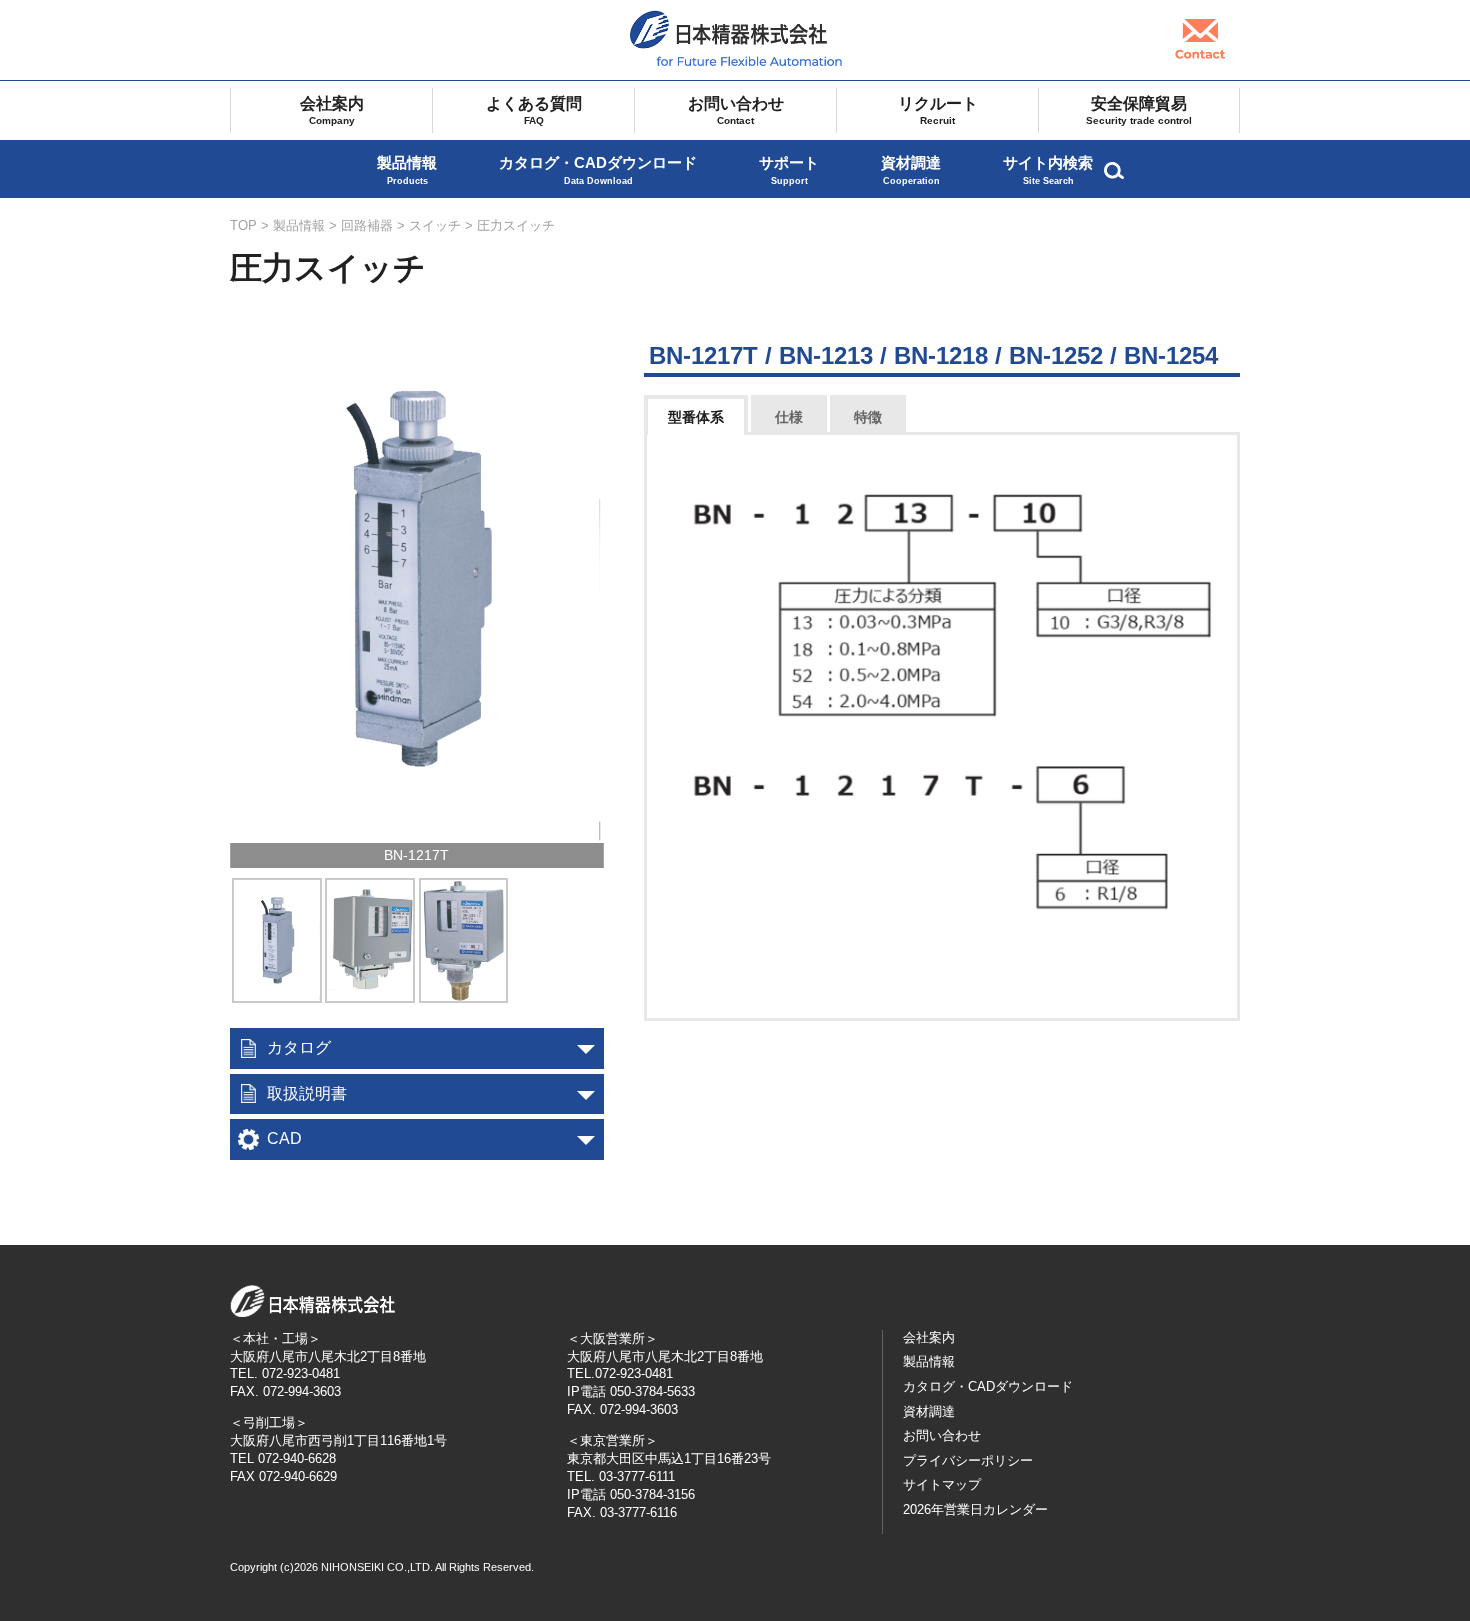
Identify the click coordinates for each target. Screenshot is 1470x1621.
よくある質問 (534, 110)
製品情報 (407, 170)
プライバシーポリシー (968, 1460)
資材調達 (911, 170)
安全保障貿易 (1139, 110)
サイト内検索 (1048, 170)
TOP (243, 225)
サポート (789, 170)
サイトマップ (942, 1484)
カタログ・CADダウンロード (598, 170)
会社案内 (332, 110)
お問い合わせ (736, 110)
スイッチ (435, 225)
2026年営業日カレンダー (975, 1509)
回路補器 (367, 225)
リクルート (938, 110)
